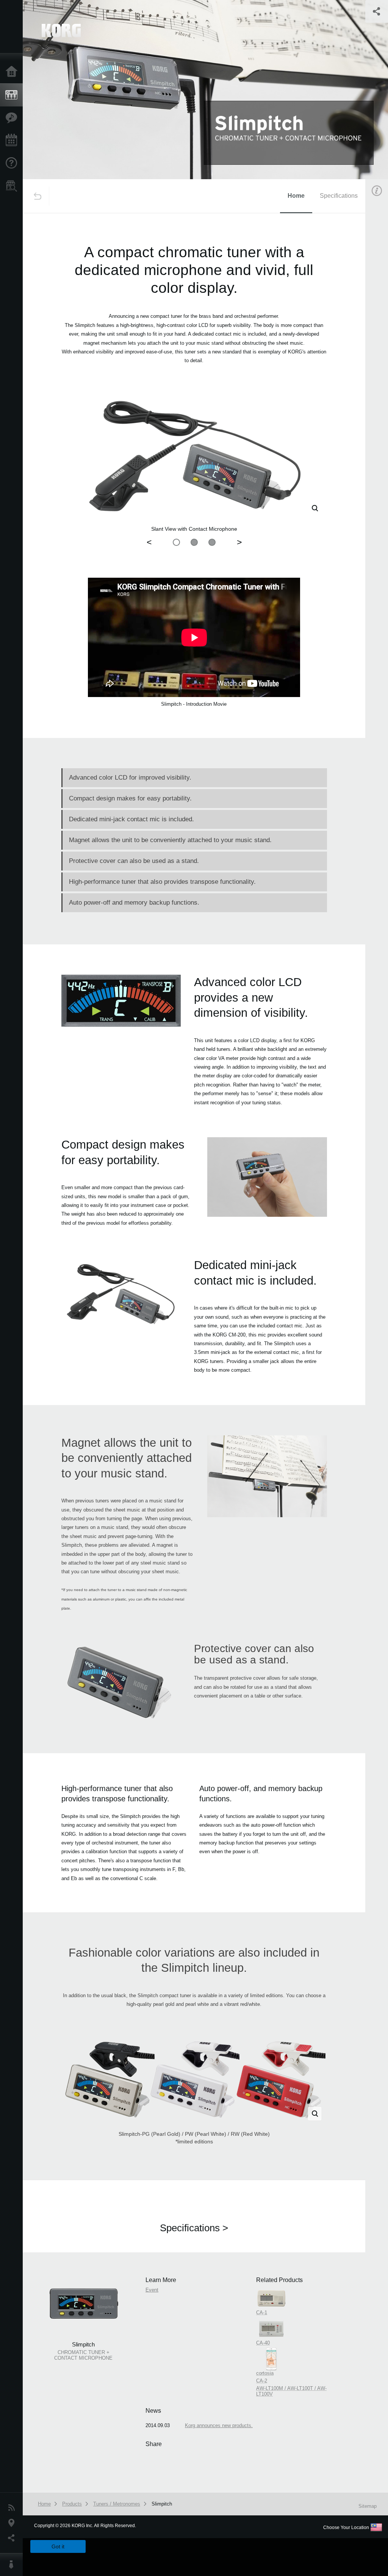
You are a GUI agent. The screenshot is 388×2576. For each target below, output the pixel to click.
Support (13, 163)
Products (13, 95)
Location (13, 2523)
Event (152, 2290)
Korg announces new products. (219, 2425)
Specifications (339, 196)
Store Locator (13, 186)
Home (13, 72)
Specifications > (194, 2228)
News (13, 2508)
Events (13, 141)
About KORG (13, 2565)
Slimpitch (162, 2504)
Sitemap (368, 2506)
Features (13, 118)
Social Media (13, 2538)
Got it (58, 2546)
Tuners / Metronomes (117, 2504)
